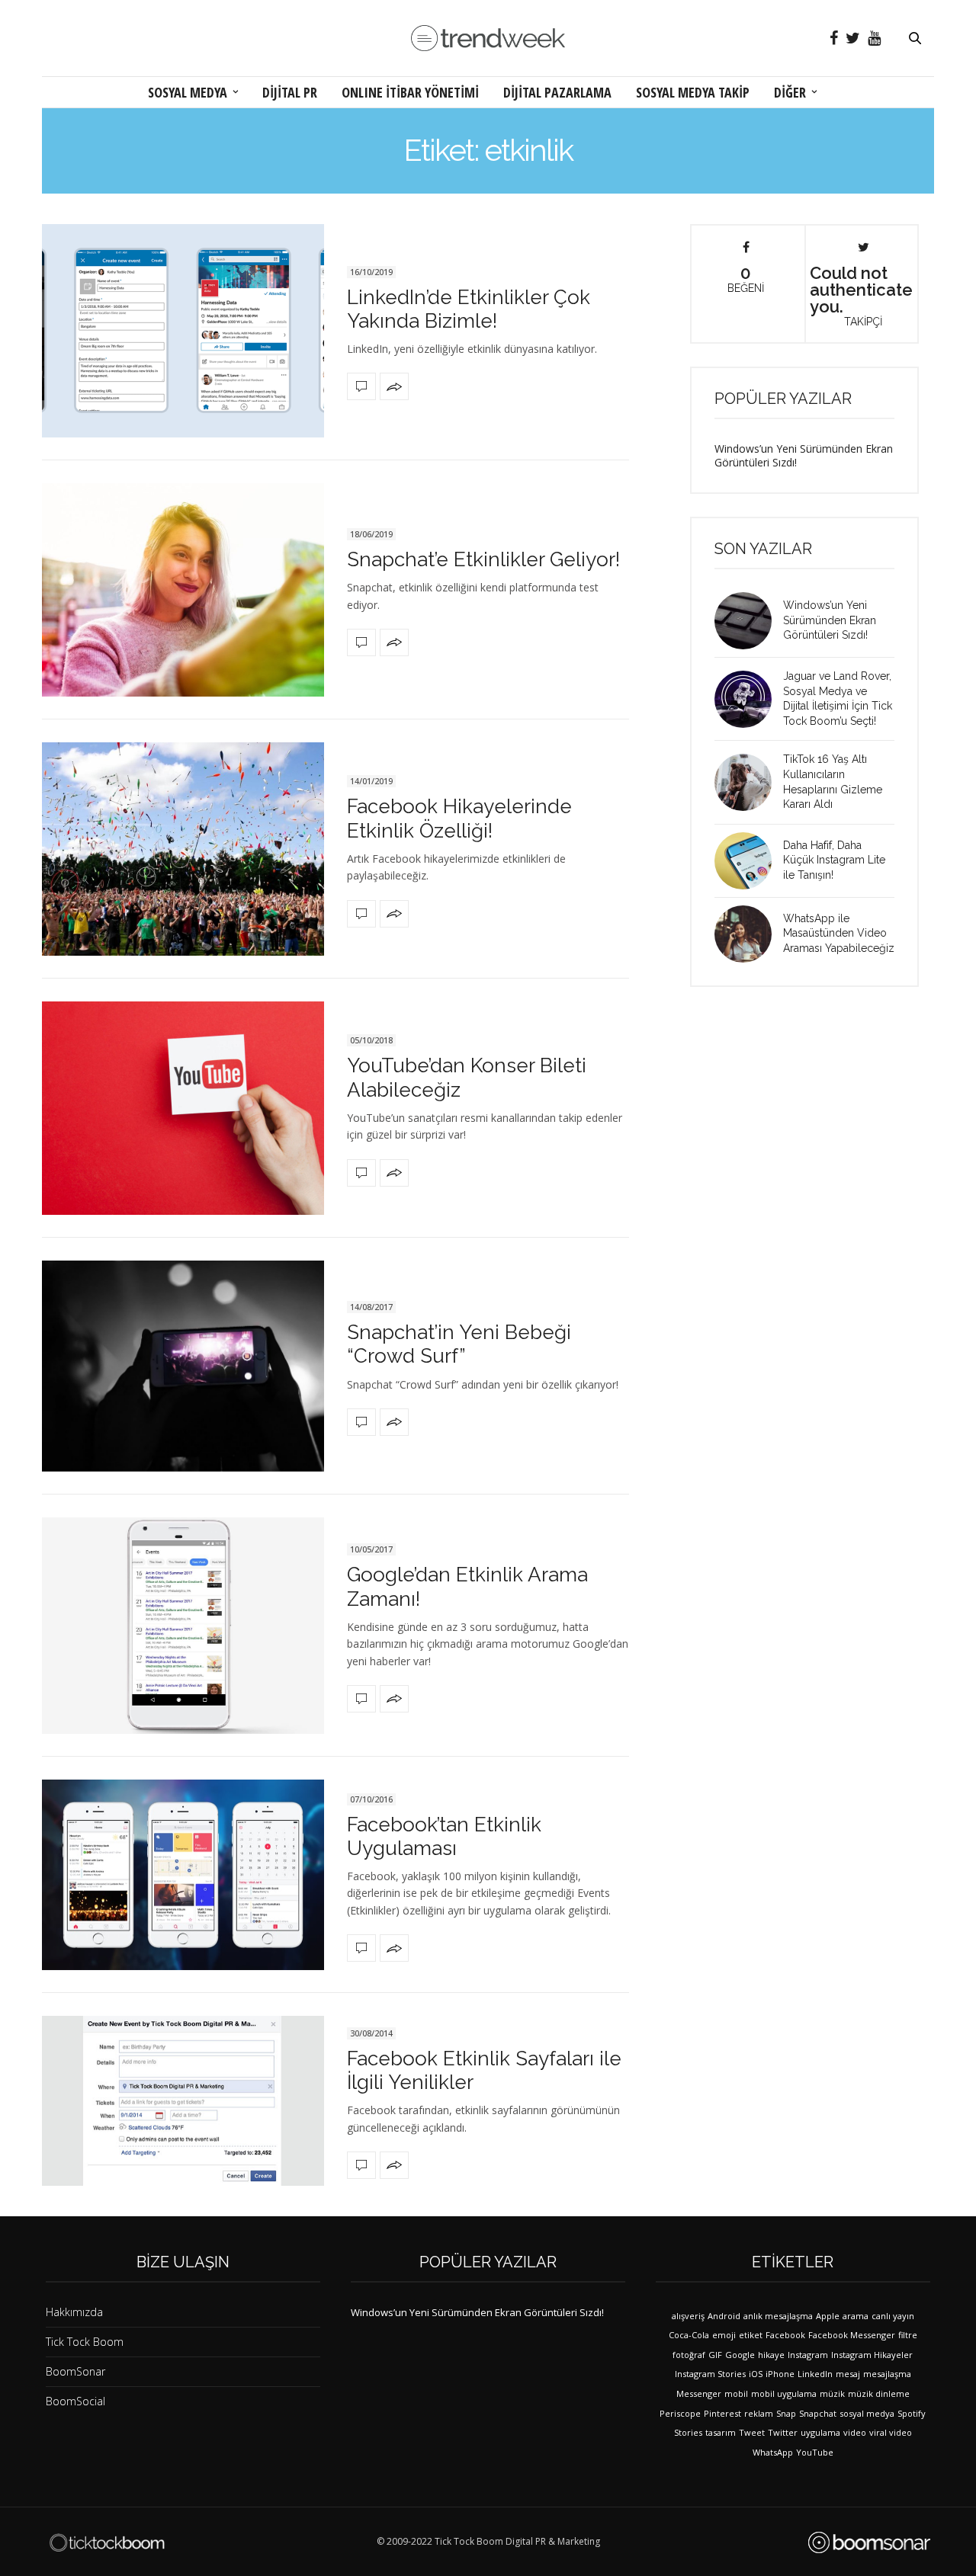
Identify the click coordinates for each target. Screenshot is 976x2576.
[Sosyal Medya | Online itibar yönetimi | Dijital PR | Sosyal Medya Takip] (488, 38)
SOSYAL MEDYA (188, 92)
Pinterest (722, 2413)
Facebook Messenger (852, 2335)
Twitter (783, 2432)
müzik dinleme (879, 2393)
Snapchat (818, 2413)
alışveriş (688, 2316)
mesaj (848, 2374)
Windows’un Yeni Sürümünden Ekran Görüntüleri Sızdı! (804, 455)
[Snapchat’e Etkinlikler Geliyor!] (183, 590)
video (855, 2432)
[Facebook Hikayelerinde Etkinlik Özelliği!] (183, 849)
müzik (832, 2393)
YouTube (815, 2452)
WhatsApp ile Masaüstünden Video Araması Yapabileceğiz (839, 933)
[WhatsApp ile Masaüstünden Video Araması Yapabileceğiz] (749, 934)
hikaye (771, 2355)
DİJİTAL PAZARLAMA (557, 92)
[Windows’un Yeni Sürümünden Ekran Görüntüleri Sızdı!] (749, 621)
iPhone (780, 2374)
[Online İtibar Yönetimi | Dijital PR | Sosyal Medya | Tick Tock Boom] (107, 2542)
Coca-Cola (689, 2335)
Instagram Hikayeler (872, 2355)
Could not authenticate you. (861, 295)
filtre (908, 2335)
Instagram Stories (710, 2374)
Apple (828, 2316)
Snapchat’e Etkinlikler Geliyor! (483, 559)
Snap (786, 2413)
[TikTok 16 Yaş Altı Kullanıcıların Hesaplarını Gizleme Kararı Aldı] (749, 782)
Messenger (699, 2393)
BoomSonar (75, 2371)
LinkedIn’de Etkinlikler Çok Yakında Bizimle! (469, 309)
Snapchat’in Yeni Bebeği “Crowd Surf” (459, 1344)
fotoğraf (689, 2355)
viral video (891, 2432)
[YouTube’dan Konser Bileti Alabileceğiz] (183, 1108)
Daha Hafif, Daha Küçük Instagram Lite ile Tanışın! (834, 860)
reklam (759, 2413)
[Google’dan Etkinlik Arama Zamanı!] (183, 1626)
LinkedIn (815, 2374)
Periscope (680, 2413)
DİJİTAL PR (290, 92)
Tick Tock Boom (85, 2342)
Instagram (808, 2355)
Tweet (752, 2432)
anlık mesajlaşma (778, 2316)
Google (740, 2355)
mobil (736, 2393)
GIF (715, 2355)
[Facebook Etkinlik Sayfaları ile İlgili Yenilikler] (183, 2100)
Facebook (785, 2335)
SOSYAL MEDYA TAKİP (693, 92)
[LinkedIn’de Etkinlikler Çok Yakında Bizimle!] (183, 331)
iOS (756, 2374)
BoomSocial (75, 2401)
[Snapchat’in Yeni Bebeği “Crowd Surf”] (183, 1366)
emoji (724, 2335)
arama (856, 2316)
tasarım (721, 2432)
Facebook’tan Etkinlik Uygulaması (444, 1836)
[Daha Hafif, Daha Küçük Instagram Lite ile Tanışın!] (749, 861)
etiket (751, 2335)
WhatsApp (773, 2452)
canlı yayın (893, 2316)
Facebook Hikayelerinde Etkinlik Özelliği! (459, 818)
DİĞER (790, 92)
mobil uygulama (784, 2393)
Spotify (912, 2413)
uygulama (820, 2432)
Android (724, 2316)
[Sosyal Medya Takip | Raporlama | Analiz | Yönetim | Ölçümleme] (869, 2542)
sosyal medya (867, 2413)
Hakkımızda (74, 2312)
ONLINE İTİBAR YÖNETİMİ (410, 92)
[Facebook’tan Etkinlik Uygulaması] (183, 1875)
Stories (688, 2432)
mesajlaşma (887, 2374)
